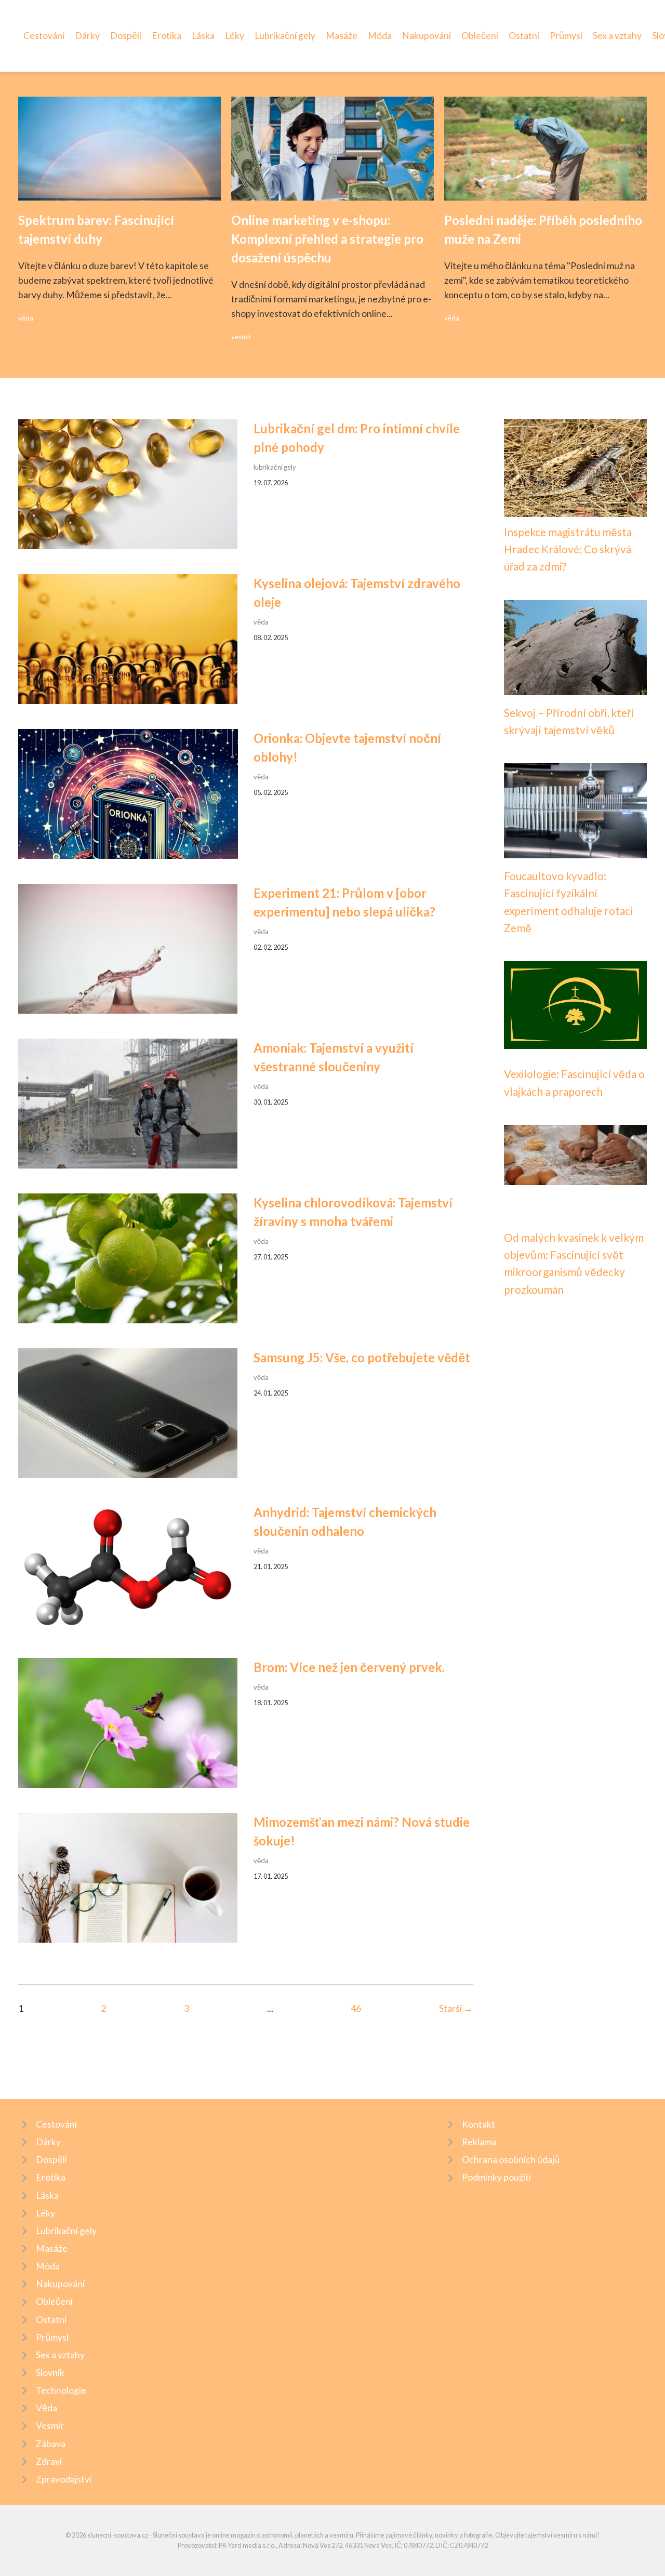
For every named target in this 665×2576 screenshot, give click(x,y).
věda (26, 318)
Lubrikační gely (285, 36)
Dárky (87, 36)
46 (356, 2008)
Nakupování (427, 36)
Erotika (167, 36)
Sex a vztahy (617, 36)
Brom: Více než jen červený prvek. (349, 1667)
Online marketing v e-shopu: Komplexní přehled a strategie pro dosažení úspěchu (327, 239)
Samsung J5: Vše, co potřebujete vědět (362, 1357)
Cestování (44, 36)
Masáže (342, 36)
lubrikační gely (275, 467)
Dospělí (126, 36)
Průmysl (566, 36)
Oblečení (480, 36)
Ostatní (524, 36)
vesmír (241, 337)
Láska (203, 36)
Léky (235, 36)
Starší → (456, 2008)
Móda (380, 36)
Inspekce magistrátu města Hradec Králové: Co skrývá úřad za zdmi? (568, 549)
